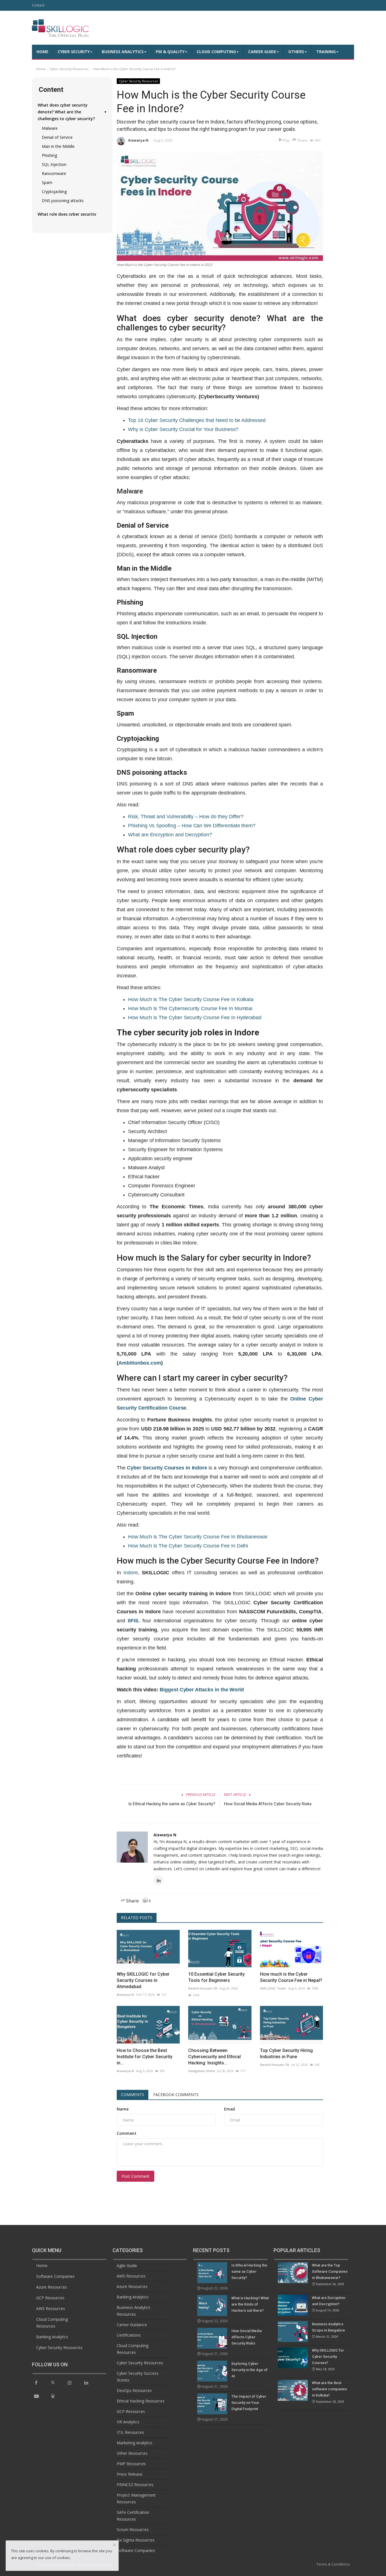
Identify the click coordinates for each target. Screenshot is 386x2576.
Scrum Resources (133, 2530)
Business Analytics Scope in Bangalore (328, 2330)
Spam (47, 182)
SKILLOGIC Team (273, 1988)
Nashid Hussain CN (203, 1988)
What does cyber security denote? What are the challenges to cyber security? (72, 112)
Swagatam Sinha (201, 2071)
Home (42, 52)
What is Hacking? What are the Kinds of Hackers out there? (250, 2304)
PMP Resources (131, 2464)
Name (123, 2109)
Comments (133, 2095)
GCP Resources (50, 2298)
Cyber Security (74, 52)
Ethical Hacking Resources (141, 2401)
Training (326, 52)
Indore (131, 1573)
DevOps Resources (134, 2390)
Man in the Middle (58, 146)
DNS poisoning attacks (63, 201)
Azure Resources (52, 2287)
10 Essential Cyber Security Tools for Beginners (216, 1977)
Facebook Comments (176, 2095)
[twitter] (53, 2382)
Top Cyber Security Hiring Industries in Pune (286, 2054)
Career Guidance (132, 2325)
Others (296, 52)
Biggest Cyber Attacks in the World (202, 1690)
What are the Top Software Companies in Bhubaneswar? (330, 2275)
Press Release (130, 2474)
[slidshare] (53, 2396)
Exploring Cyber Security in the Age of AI (250, 2370)
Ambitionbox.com (140, 1363)
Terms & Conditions (333, 2564)
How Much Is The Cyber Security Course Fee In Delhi (188, 1546)
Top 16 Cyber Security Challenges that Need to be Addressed (197, 420)
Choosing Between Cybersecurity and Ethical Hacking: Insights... (214, 2057)
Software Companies (55, 2276)
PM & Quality (170, 52)
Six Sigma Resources (136, 2540)
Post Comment (135, 2176)
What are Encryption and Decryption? (170, 835)
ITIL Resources (130, 2432)
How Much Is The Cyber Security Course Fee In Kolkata (191, 999)
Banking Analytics (52, 2337)
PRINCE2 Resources (135, 2485)
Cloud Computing (216, 52)
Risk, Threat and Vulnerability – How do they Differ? (186, 817)
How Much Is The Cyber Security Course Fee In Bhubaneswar (198, 1537)
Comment (127, 2133)
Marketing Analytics (135, 2443)
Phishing (49, 155)
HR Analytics (128, 2422)
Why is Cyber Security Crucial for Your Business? (183, 429)
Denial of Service (57, 137)
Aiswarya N (138, 140)
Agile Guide (127, 2266)
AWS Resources (51, 2308)
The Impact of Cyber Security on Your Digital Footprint (249, 2403)
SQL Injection (54, 164)
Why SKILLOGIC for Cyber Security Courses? (328, 2360)
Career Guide (262, 52)
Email (230, 2109)
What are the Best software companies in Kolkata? (329, 2392)
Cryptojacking (54, 191)
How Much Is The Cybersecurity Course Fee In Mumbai (190, 1008)
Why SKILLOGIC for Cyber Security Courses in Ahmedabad (143, 1980)
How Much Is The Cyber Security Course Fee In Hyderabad (195, 1018)
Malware (50, 128)
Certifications (129, 2335)
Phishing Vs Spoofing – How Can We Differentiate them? (192, 826)
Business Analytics (123, 52)
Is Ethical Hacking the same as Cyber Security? (172, 1804)
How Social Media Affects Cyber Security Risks (268, 1804)
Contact (38, 5)
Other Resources (132, 2453)
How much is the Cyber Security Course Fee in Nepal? (291, 1977)
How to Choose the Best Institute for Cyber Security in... (145, 2057)
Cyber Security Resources (69, 69)
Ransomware (54, 173)
